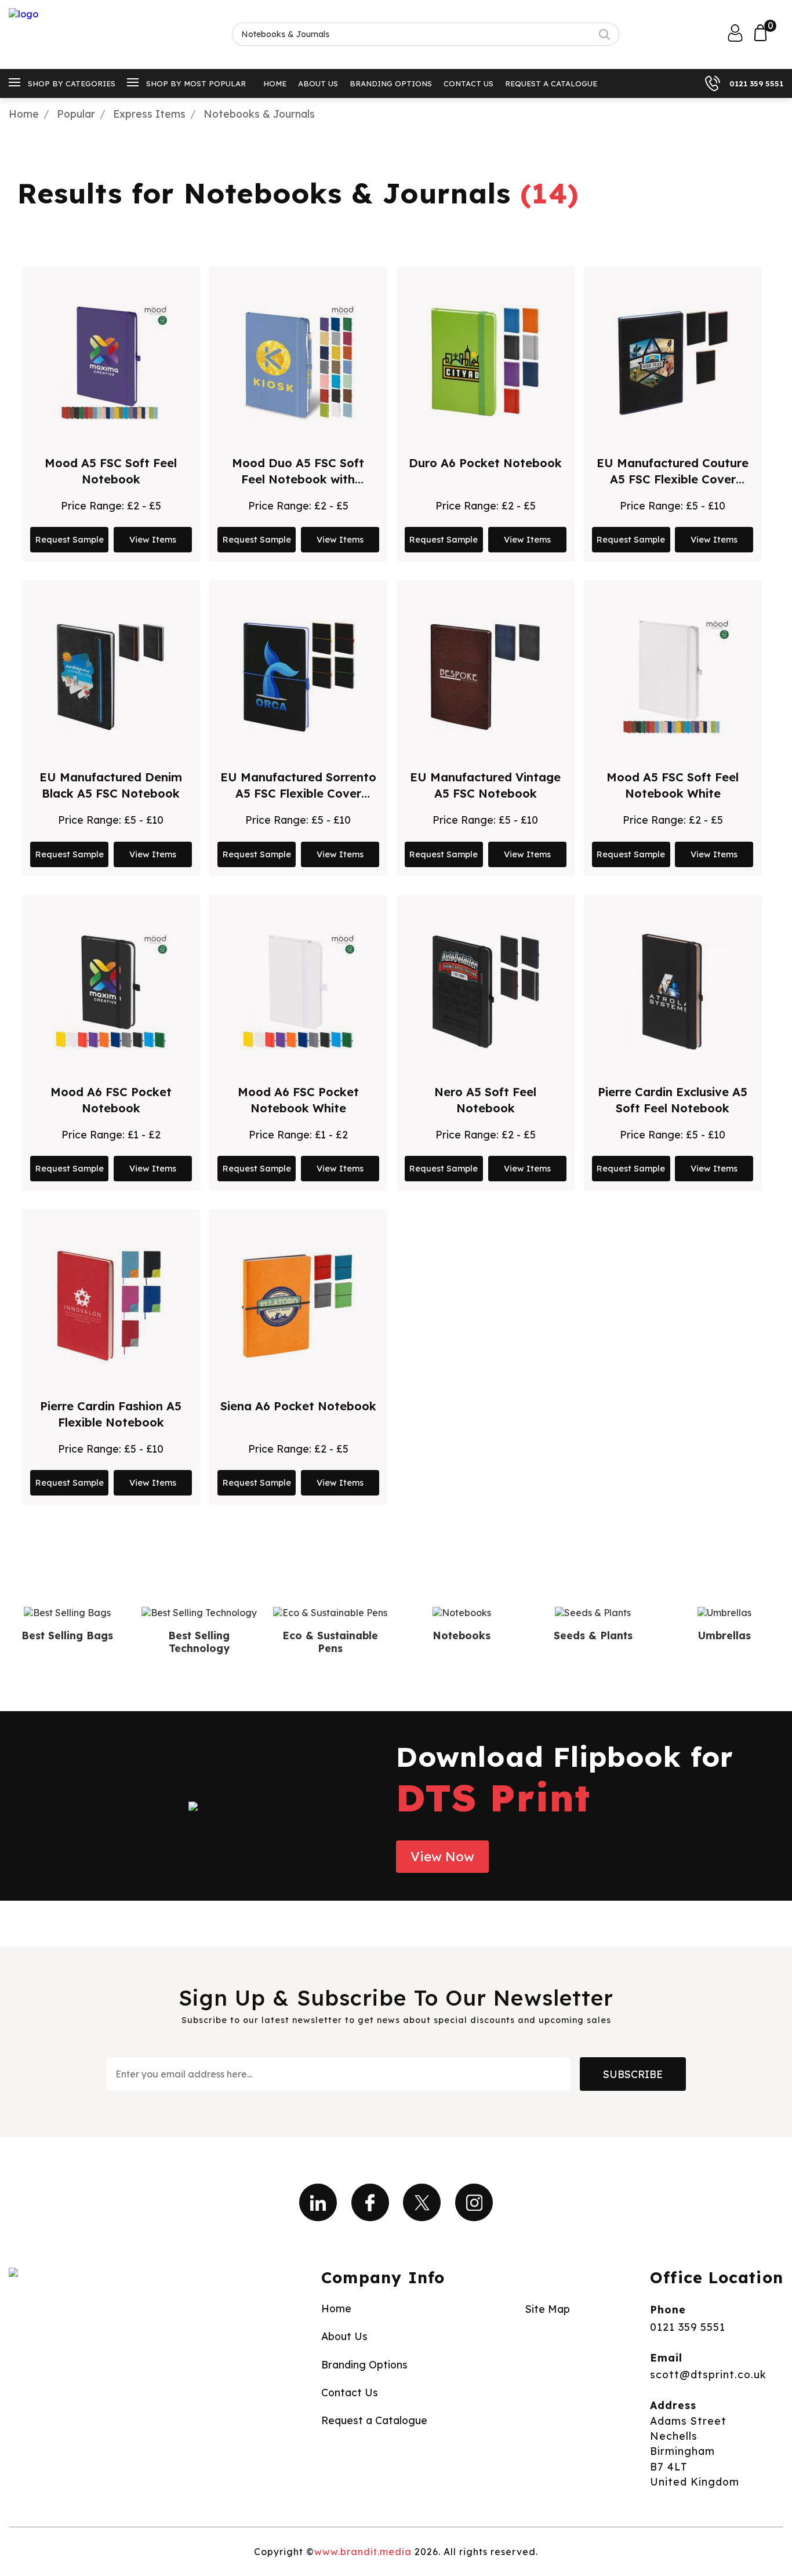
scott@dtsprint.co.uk (708, 2374)
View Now (442, 1857)
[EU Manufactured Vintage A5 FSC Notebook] (485, 677)
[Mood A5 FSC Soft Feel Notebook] (111, 363)
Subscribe (633, 2074)
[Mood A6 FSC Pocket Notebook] (111, 992)
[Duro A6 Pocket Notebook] (485, 363)
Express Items (149, 114)
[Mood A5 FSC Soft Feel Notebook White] (673, 677)
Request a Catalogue (551, 83)
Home (275, 83)
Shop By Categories (72, 83)
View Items (153, 540)
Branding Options (391, 83)
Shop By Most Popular (196, 83)
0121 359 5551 (756, 83)
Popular (76, 114)
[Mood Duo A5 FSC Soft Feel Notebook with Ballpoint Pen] (298, 363)
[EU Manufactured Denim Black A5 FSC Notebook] (111, 677)
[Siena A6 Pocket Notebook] (298, 1306)
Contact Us (468, 83)
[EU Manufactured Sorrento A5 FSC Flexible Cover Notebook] (298, 677)
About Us (318, 83)
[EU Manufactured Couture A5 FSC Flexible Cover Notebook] (673, 363)
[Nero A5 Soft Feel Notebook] (485, 992)
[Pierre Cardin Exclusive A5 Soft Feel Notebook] (673, 992)
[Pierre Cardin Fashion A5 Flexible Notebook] (111, 1306)
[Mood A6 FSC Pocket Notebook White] (298, 992)
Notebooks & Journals (259, 114)
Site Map (548, 2309)
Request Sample (70, 540)
